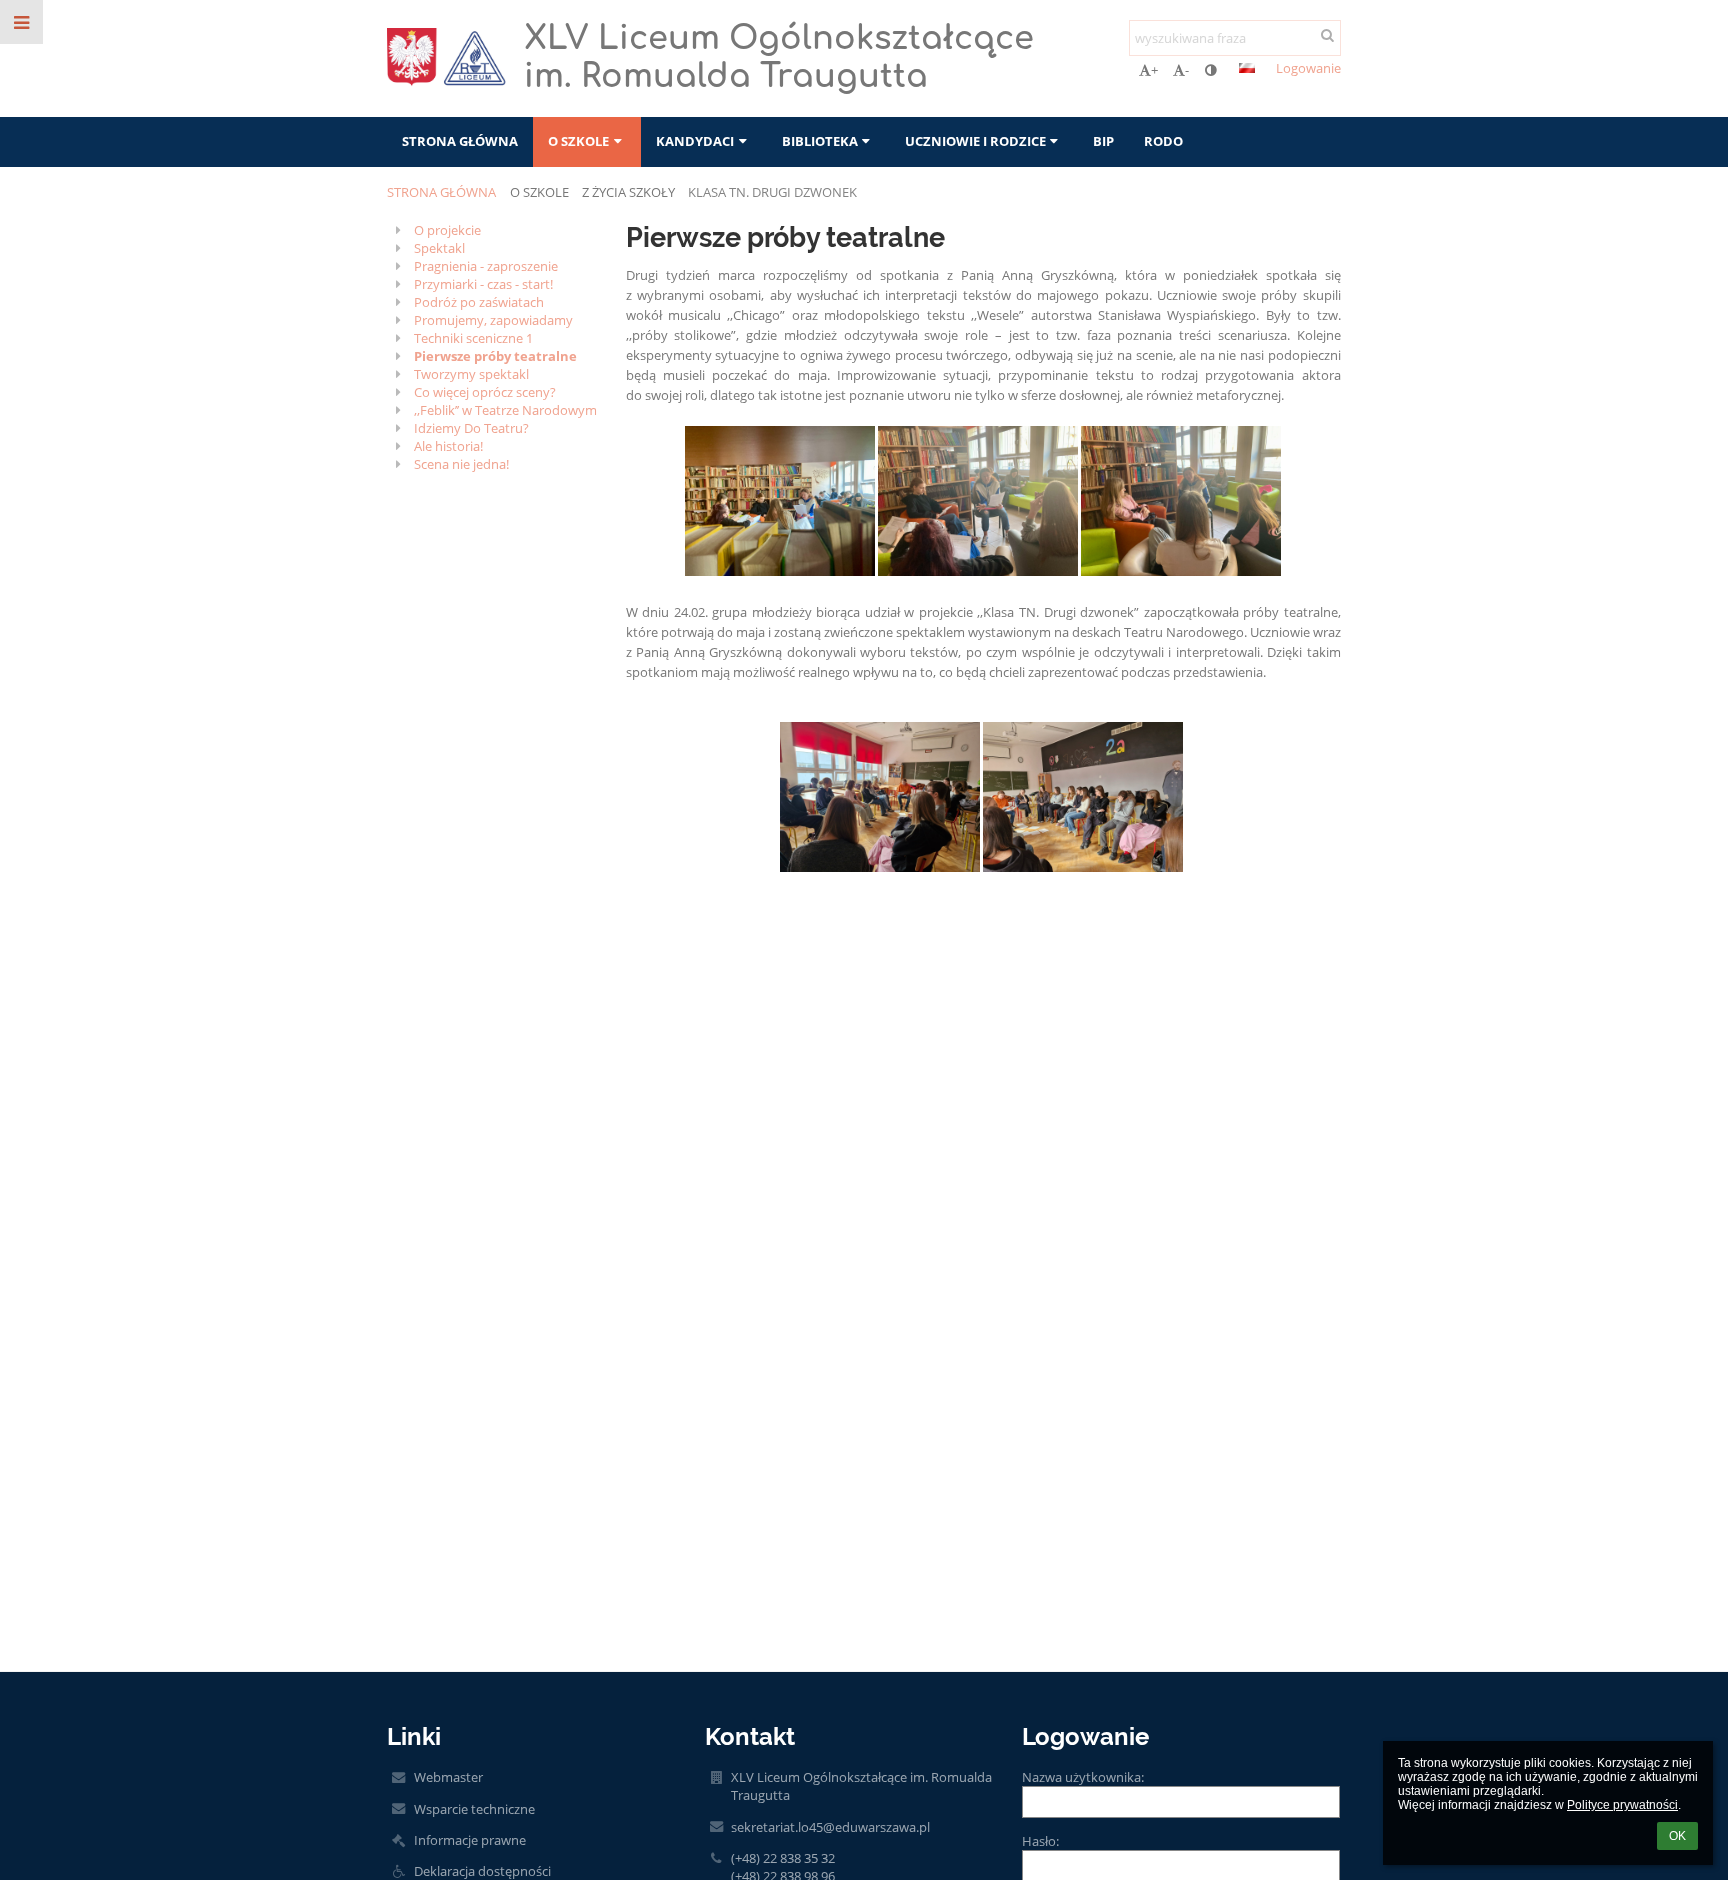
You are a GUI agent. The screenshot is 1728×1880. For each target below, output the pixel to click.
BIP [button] (1103, 141)
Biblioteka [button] (820, 141)
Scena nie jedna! (461, 464)
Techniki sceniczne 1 (473, 338)
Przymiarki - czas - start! (483, 284)
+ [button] (1154, 70)
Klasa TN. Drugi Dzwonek (772, 192)
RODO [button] (1163, 141)
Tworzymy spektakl (471, 374)
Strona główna (441, 192)
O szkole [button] (578, 141)
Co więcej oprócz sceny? (485, 392)
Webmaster (448, 1777)
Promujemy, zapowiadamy (493, 320)
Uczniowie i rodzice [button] (975, 141)
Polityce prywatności (1622, 1805)
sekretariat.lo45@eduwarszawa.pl (830, 1827)
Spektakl (439, 248)
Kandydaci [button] (695, 141)
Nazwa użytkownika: (1083, 1777)
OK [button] (1677, 1836)
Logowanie (1308, 68)
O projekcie (447, 230)
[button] (1210, 70)
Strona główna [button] (460, 141)
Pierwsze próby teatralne (495, 356)
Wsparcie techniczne (474, 1809)
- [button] (1187, 70)
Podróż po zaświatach (479, 302)
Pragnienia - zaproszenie (486, 266)
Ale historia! (448, 446)
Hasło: (1040, 1841)
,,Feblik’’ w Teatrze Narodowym (505, 410)
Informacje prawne (470, 1840)
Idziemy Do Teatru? (471, 428)
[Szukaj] (1327, 35)
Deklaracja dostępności (482, 1871)
